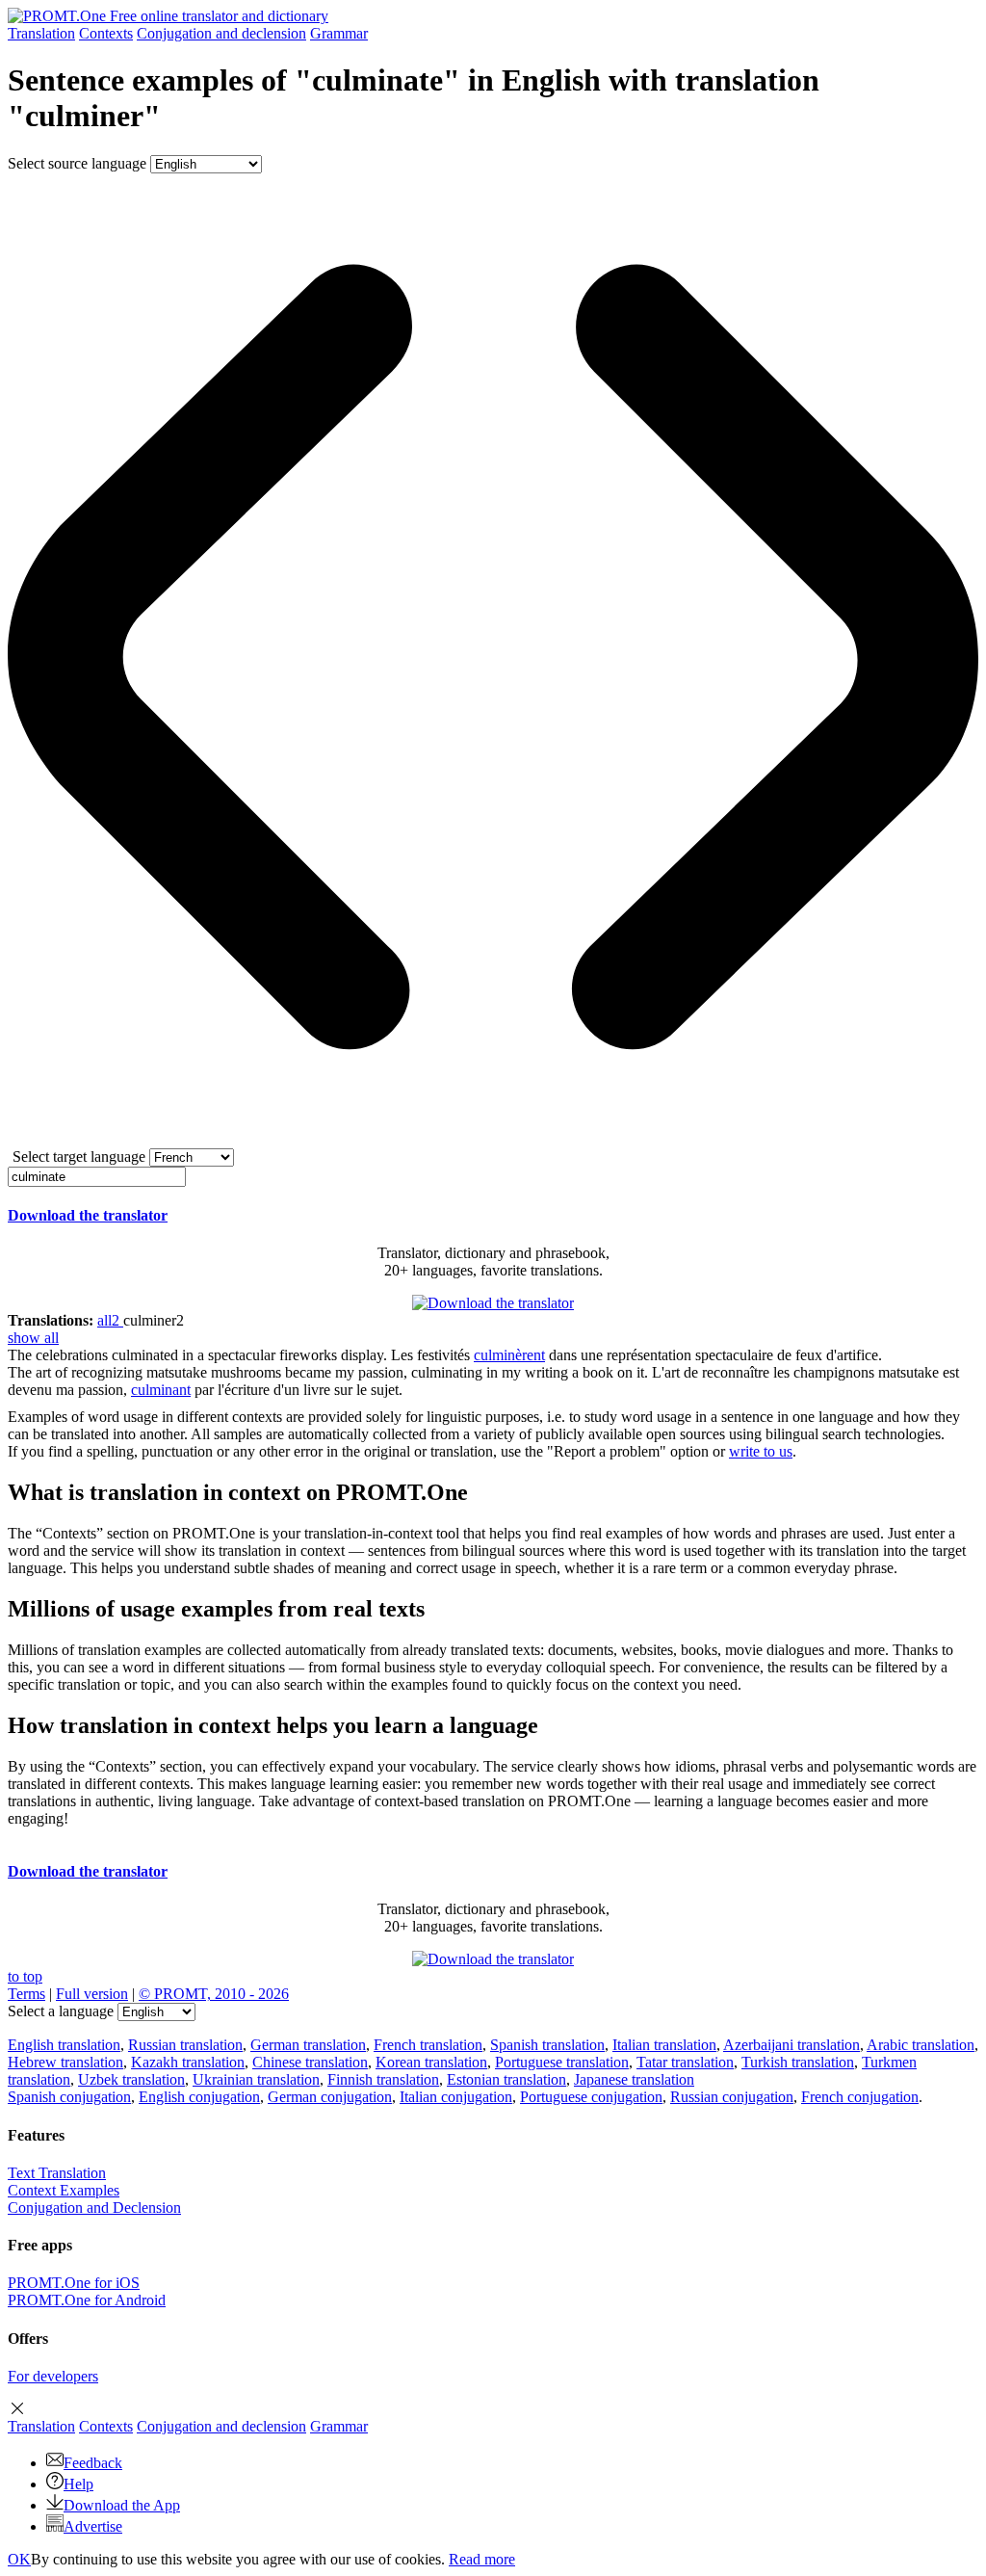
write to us (761, 1451)
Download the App (122, 2505)
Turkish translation (798, 2062)
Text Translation (57, 2173)
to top (25, 1976)
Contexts (106, 33)
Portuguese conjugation (591, 2097)
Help (78, 2484)
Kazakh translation (188, 2062)
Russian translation (185, 2045)
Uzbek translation (131, 2079)
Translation (41, 33)
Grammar (339, 33)
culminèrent (509, 1355)
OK (19, 2559)
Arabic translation (921, 2045)
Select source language (77, 163)
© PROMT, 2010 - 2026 (214, 1994)
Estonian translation (506, 2079)
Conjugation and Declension (94, 2208)
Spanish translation (547, 2045)
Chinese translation (310, 2062)
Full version (92, 1994)
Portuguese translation (562, 2062)
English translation (64, 2045)
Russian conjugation (732, 2097)
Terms (26, 1994)
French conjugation (860, 2097)
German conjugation (330, 2097)
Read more (482, 2559)
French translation (428, 2045)
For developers (53, 2376)
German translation (308, 2045)
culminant (161, 1390)
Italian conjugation (456, 2097)
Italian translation (664, 2045)
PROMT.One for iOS (74, 2283)
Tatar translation (685, 2062)
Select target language (79, 1157)
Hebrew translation (65, 2062)
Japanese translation (634, 2079)
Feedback (93, 2463)
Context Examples (64, 2190)
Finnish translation (383, 2079)
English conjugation (199, 2097)
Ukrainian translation (256, 2079)
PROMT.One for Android (87, 2300)
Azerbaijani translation (791, 2045)
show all (33, 1338)
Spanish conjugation (69, 2097)
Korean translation (431, 2062)
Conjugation (221, 33)
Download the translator (88, 1215)
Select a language (61, 2011)
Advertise (93, 2526)
